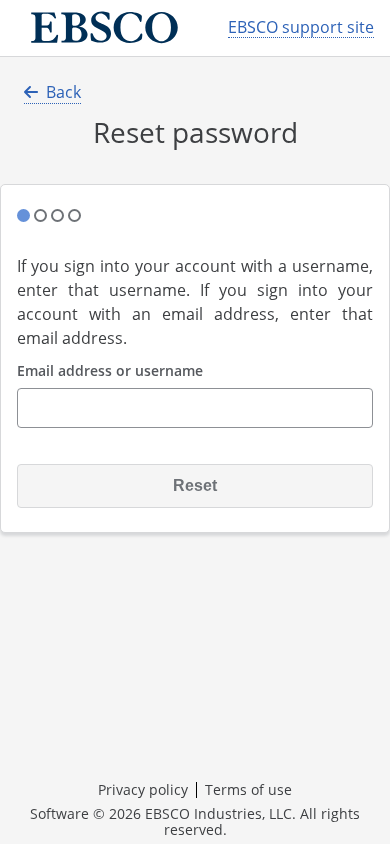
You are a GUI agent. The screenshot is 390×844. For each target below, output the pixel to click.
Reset (195, 485)
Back (63, 92)
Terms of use (248, 789)
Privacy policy (143, 789)
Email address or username (110, 371)
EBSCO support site (301, 27)
